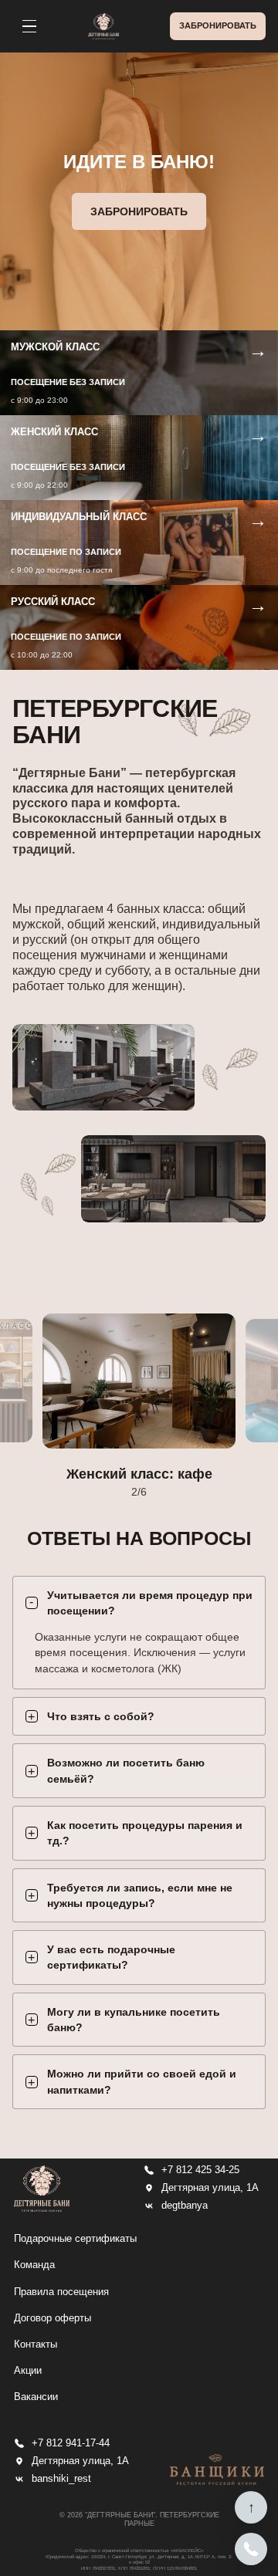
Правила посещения (61, 2292)
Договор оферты (53, 2318)
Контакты (36, 2344)
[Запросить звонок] (251, 2549)
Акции (28, 2370)
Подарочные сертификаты (75, 2238)
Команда (34, 2265)
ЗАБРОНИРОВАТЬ (218, 25)
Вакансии (36, 2397)
